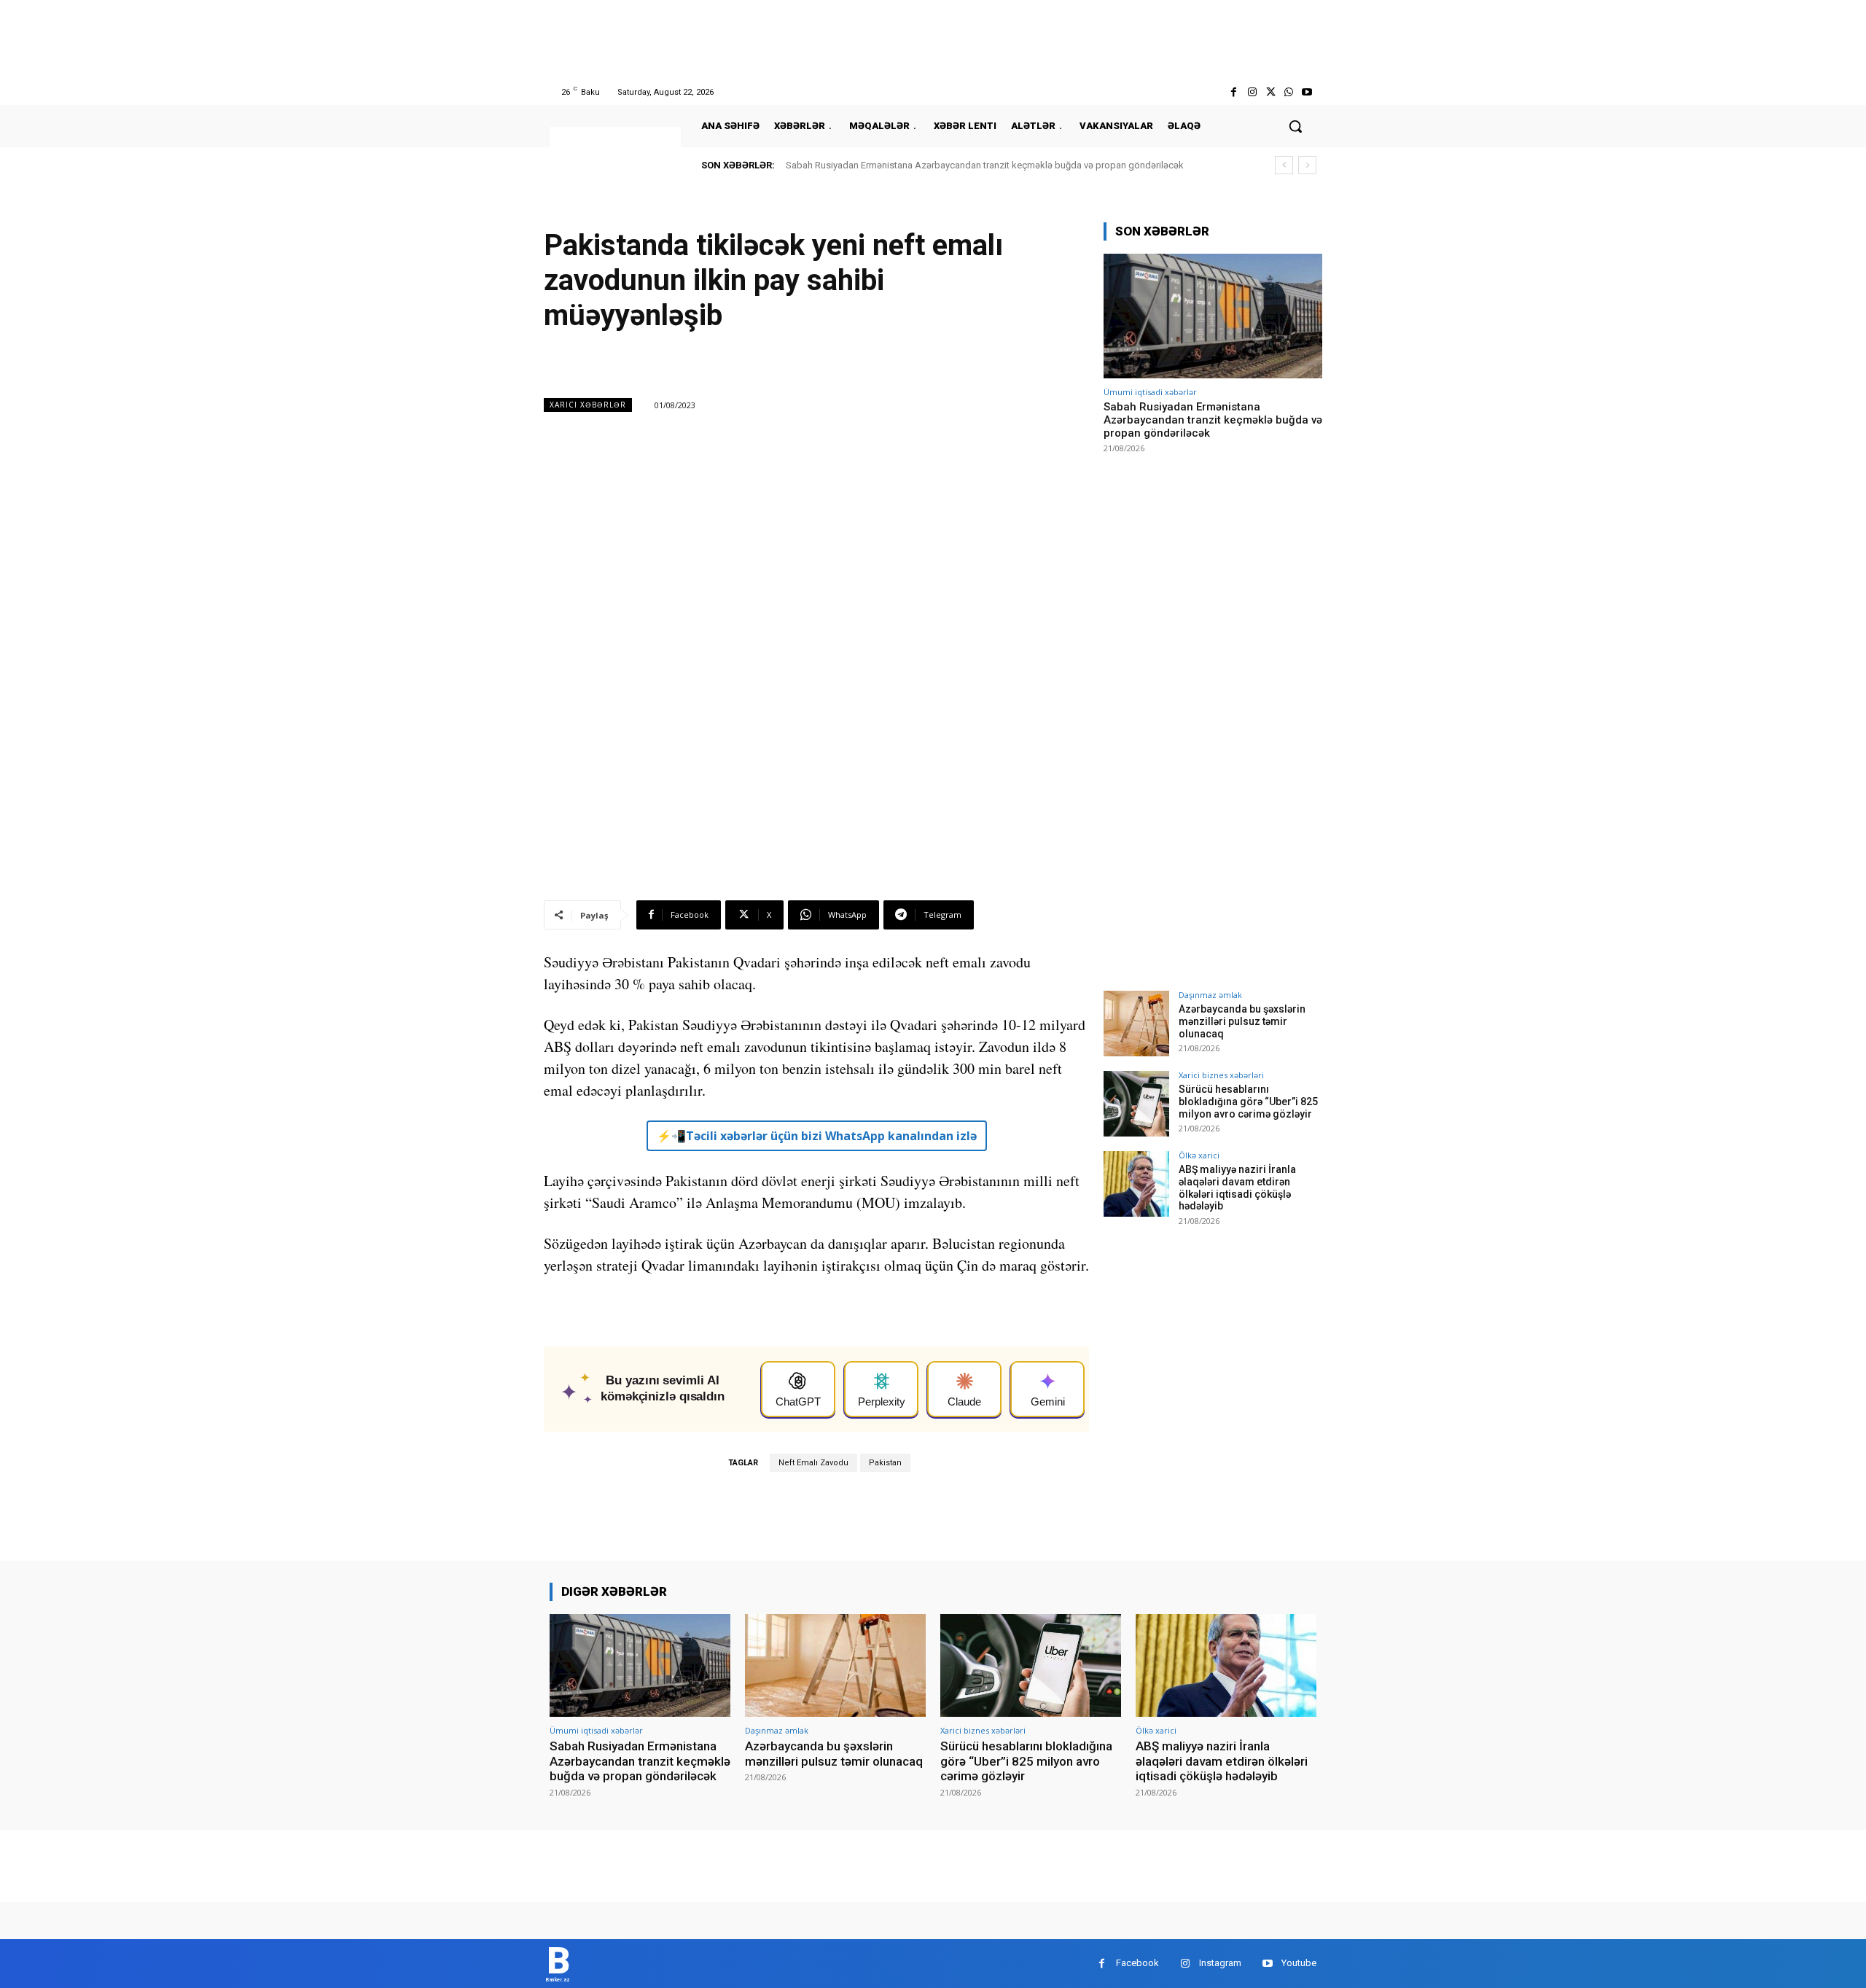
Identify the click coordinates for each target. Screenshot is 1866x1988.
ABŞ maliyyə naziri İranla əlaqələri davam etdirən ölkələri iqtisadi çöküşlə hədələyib (1237, 1188)
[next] (1307, 165)
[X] (1270, 92)
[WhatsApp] (1289, 92)
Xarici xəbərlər (588, 405)
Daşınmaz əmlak (1210, 995)
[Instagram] (1252, 92)
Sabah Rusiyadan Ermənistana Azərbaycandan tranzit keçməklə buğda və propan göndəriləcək (985, 165)
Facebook (1137, 1963)
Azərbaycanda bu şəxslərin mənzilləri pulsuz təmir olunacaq (1242, 1021)
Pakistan (885, 1463)
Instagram (1220, 1963)
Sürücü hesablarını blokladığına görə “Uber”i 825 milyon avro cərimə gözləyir (1248, 1102)
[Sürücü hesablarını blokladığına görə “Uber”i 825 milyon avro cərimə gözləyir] (1136, 1104)
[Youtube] (1307, 92)
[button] (1295, 126)
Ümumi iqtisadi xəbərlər (1150, 392)
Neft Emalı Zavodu (813, 1463)
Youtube (1299, 1963)
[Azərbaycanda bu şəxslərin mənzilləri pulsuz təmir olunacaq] (1136, 1024)
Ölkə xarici (1199, 1155)
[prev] (1284, 165)
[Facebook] (1234, 92)
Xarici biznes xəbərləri (1221, 1075)
